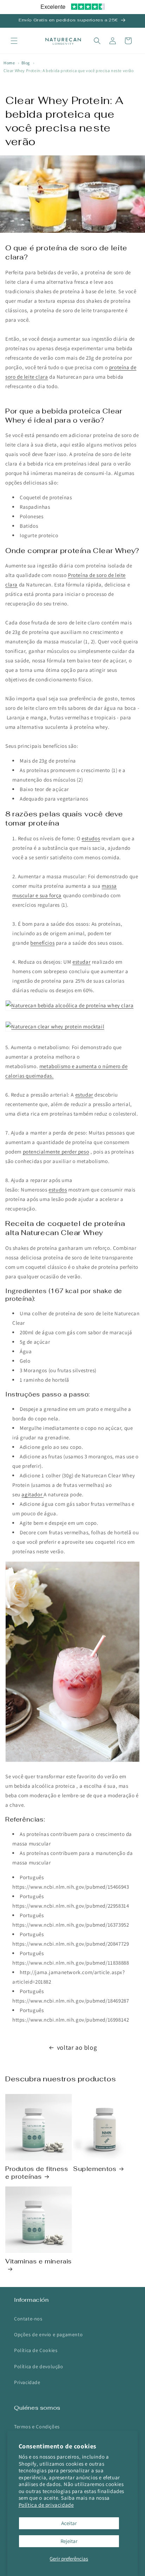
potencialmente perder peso (56, 1152)
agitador (32, 1494)
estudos (91, 838)
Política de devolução (39, 2366)
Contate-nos (28, 2319)
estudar (81, 962)
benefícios (42, 943)
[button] (14, 41)
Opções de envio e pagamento (48, 2334)
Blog (26, 63)
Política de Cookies (36, 2350)
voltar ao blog (77, 2047)
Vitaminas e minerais (39, 2261)
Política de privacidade (46, 2505)
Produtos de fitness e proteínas (37, 2173)
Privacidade (27, 2382)
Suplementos (95, 2169)
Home (9, 63)
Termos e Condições (37, 2427)
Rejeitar (69, 2541)
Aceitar (69, 2523)
